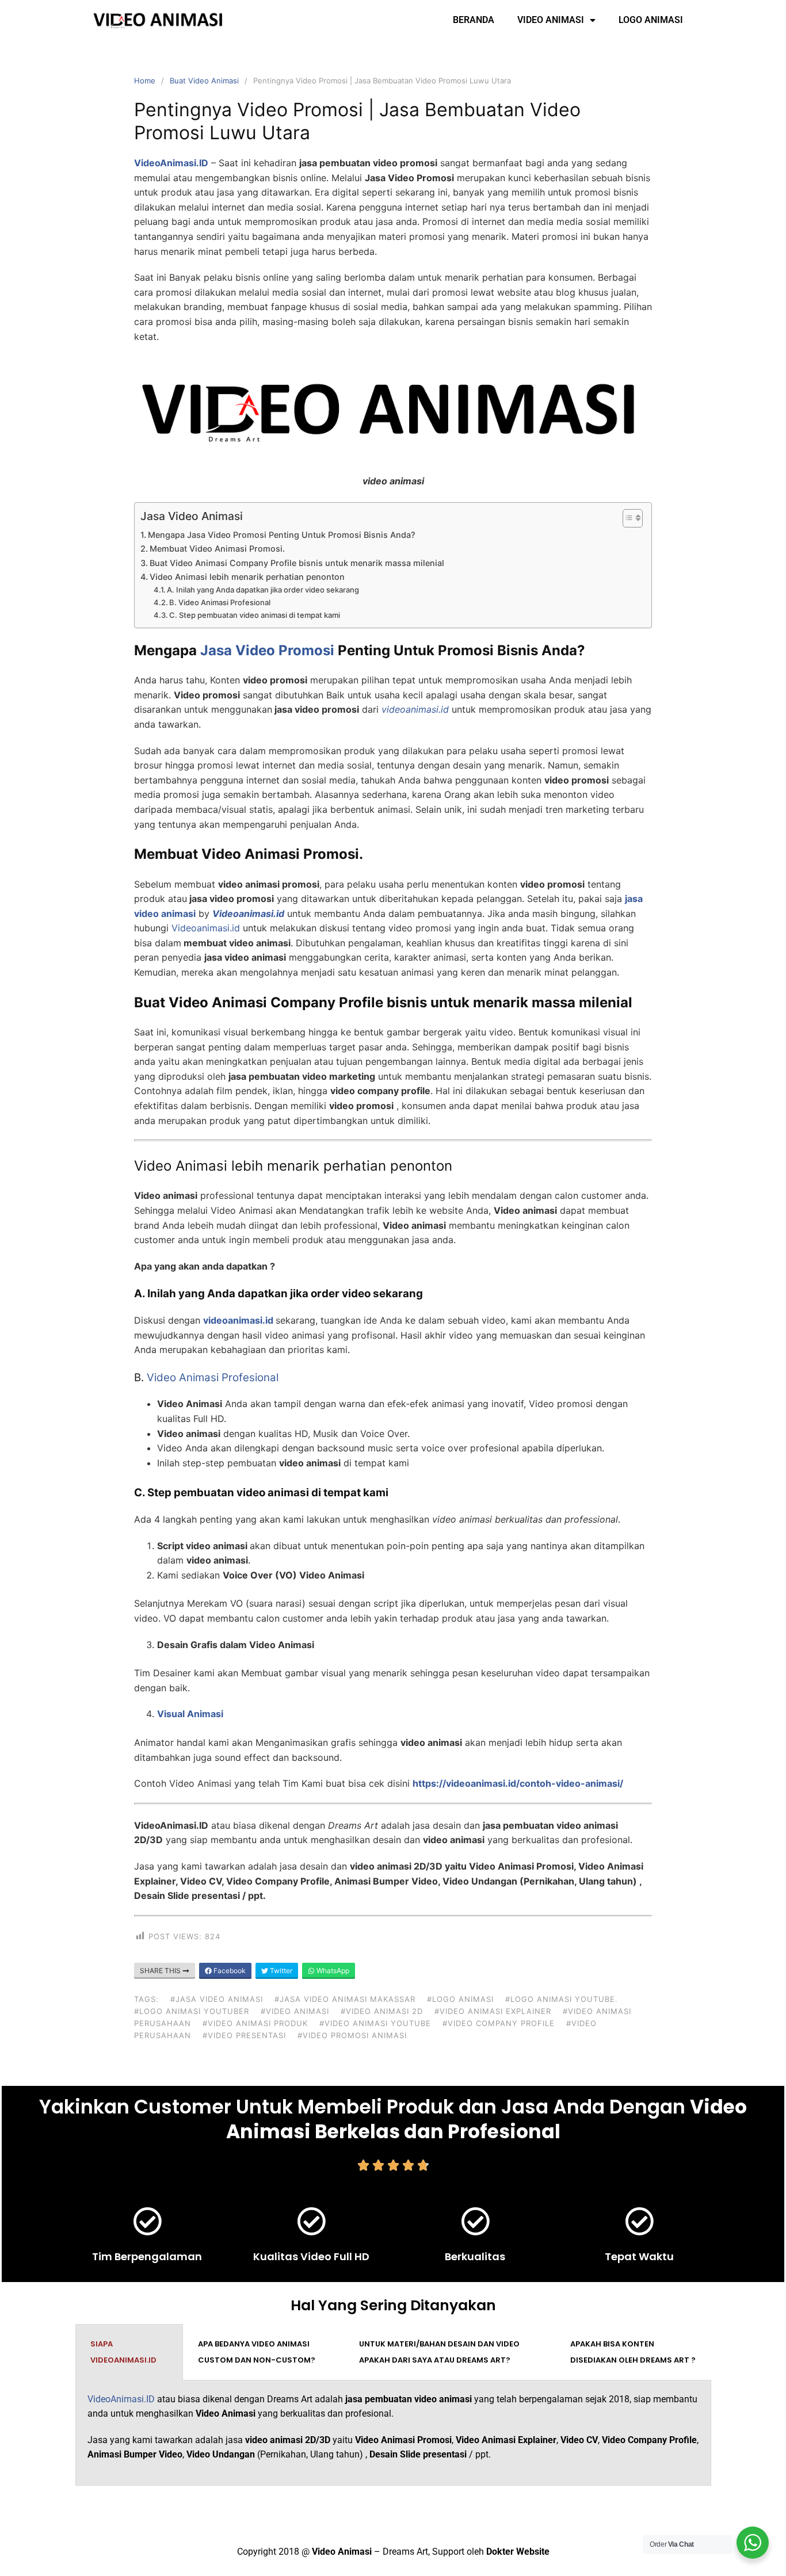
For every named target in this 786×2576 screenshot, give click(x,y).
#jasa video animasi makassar (345, 1999)
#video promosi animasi (352, 2035)
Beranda (474, 20)
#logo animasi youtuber (192, 2011)
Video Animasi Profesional (213, 1377)
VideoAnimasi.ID (121, 2399)
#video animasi (295, 2011)
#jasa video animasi (217, 1999)
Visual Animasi (190, 1714)
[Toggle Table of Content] (627, 518)
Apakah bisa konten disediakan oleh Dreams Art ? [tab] (633, 2352)
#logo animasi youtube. (562, 1999)
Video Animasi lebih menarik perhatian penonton (247, 577)
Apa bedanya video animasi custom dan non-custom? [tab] (257, 2352)
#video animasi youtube (375, 2023)
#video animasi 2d (382, 2011)
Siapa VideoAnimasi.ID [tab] (123, 2352)
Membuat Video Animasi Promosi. (217, 549)
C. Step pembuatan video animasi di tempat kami (255, 615)
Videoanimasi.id (206, 928)
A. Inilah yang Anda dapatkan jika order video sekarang (263, 590)
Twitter (280, 1971)
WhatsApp (332, 1971)
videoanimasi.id (238, 1320)
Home (145, 81)
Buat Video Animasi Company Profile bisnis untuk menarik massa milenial (297, 563)
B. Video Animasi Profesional (220, 602)
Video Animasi (551, 20)
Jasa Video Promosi (267, 650)
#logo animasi (460, 1999)
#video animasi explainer (493, 2011)
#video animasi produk (255, 2023)
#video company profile (499, 2023)
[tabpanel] (393, 2433)
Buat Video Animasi (204, 81)
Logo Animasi (651, 20)
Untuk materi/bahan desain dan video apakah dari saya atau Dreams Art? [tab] (439, 2352)
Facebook (229, 1971)
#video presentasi (244, 2035)
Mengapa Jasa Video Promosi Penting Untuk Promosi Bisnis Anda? (282, 535)
